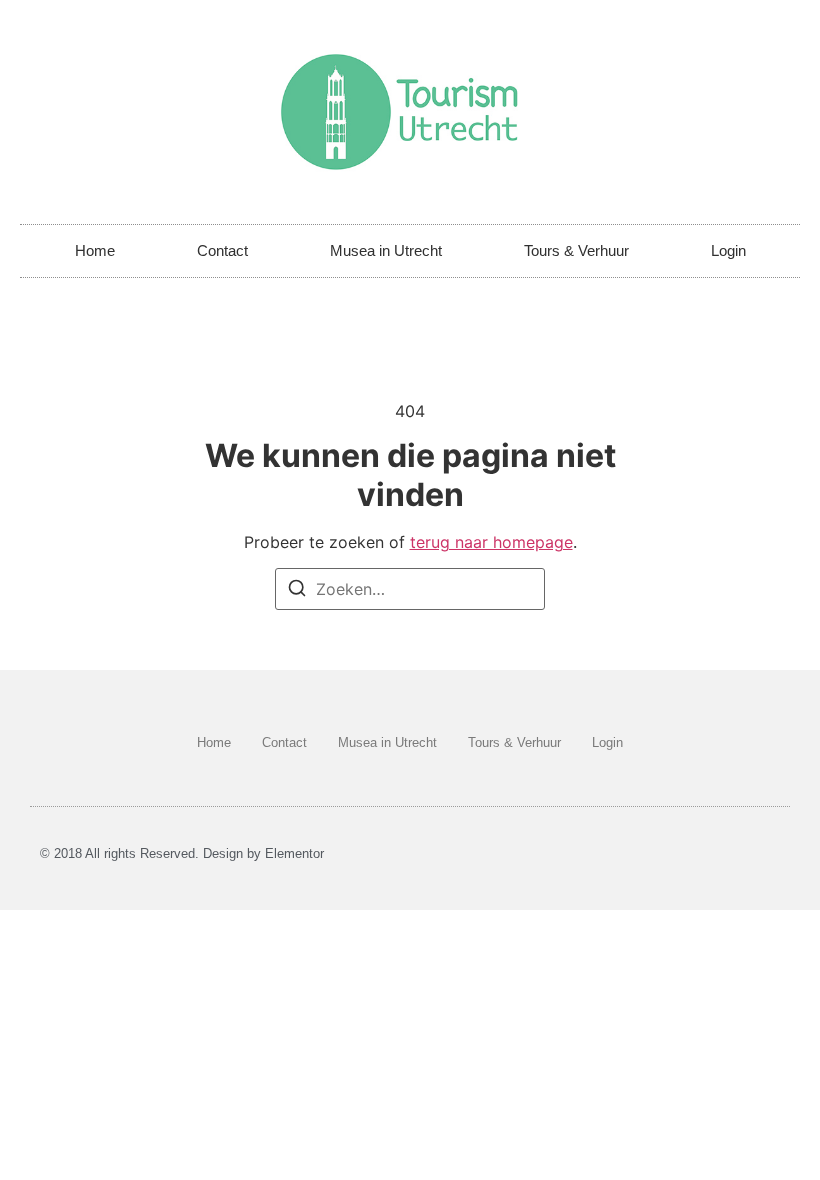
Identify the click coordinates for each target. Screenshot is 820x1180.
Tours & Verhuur (576, 250)
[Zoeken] (297, 591)
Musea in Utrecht (386, 250)
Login (728, 250)
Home (95, 250)
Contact (222, 250)
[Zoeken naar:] (410, 589)
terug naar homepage (491, 542)
